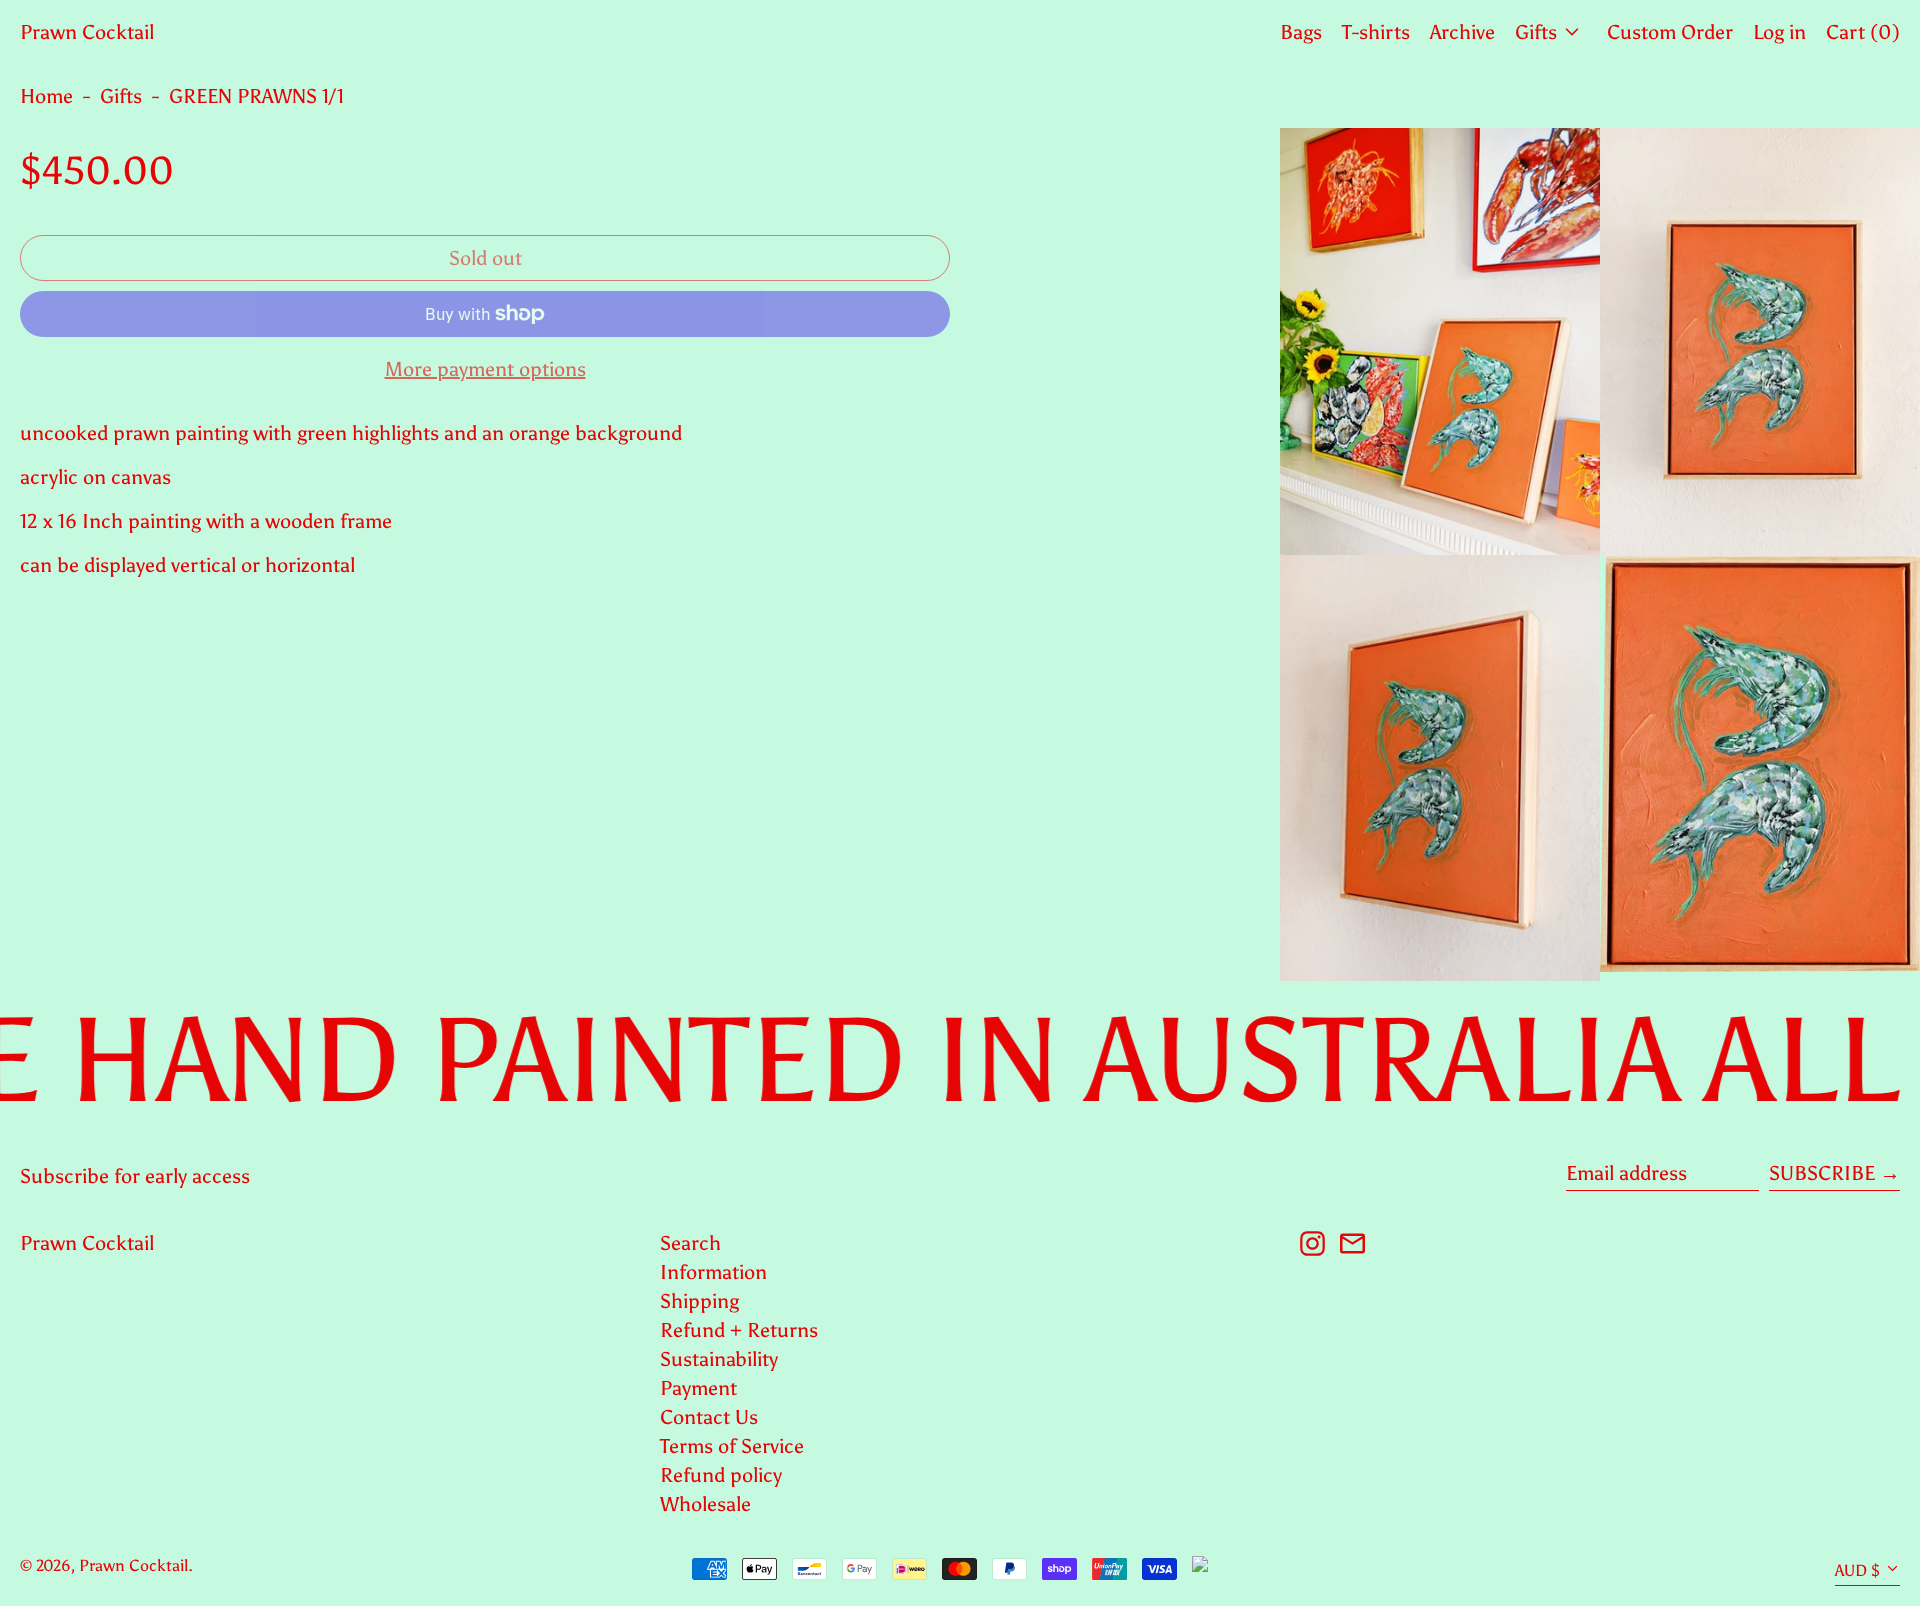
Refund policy (721, 1475)
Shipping (699, 1301)
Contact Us (709, 1417)
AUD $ (1857, 1570)
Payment (698, 1388)
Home (46, 96)
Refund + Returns (739, 1330)
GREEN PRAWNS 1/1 (256, 96)
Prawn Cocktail (87, 32)
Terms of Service (732, 1446)
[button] (1440, 341)
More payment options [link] (485, 369)
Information (713, 1272)
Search (690, 1243)
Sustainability (719, 1359)
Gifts (121, 96)
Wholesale (705, 1504)
